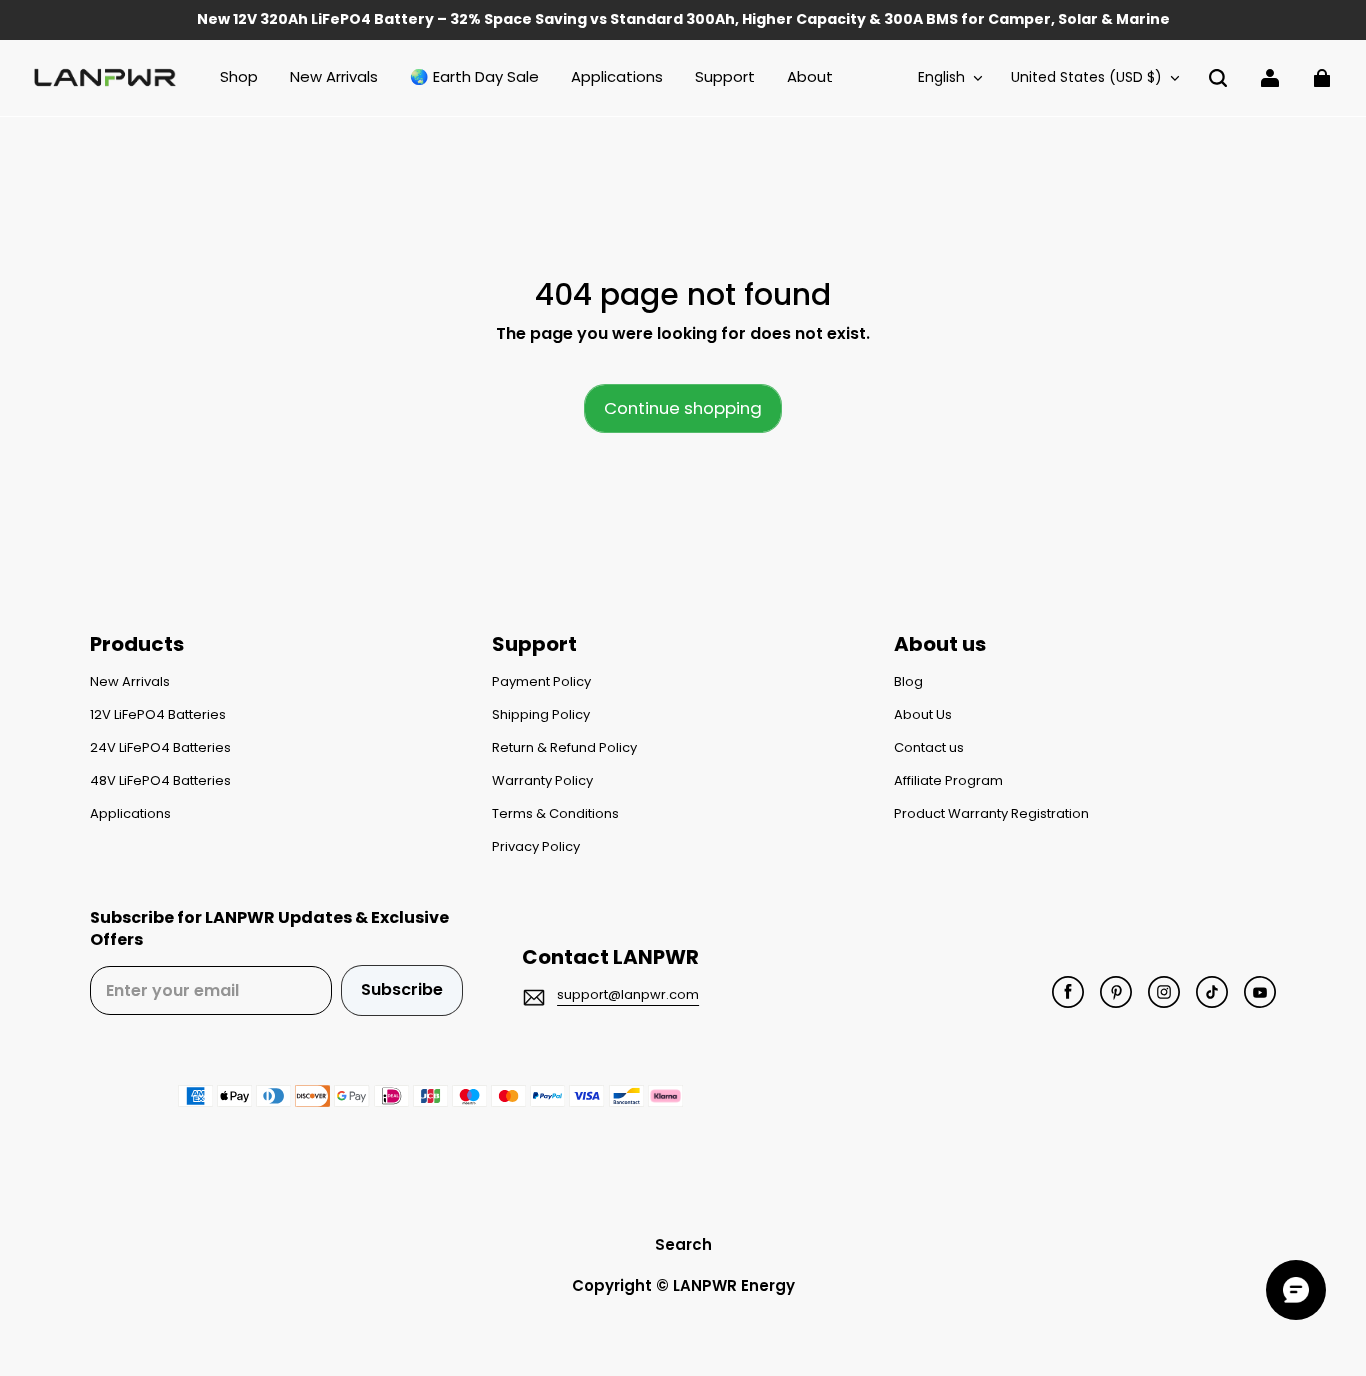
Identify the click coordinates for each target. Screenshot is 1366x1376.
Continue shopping (683, 408)
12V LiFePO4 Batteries (158, 715)
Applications (130, 814)
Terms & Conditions (555, 814)
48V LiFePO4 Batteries (160, 781)
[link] (725, 78)
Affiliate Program (948, 781)
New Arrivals (130, 682)
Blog (908, 682)
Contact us (929, 748)
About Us (923, 715)
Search (683, 1244)
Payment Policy (541, 682)
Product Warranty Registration (991, 814)
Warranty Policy (542, 781)
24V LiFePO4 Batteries (160, 748)
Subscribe (402, 989)
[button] (1218, 78)
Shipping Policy (541, 715)
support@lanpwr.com (628, 994)
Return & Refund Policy (564, 748)
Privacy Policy (536, 847)
